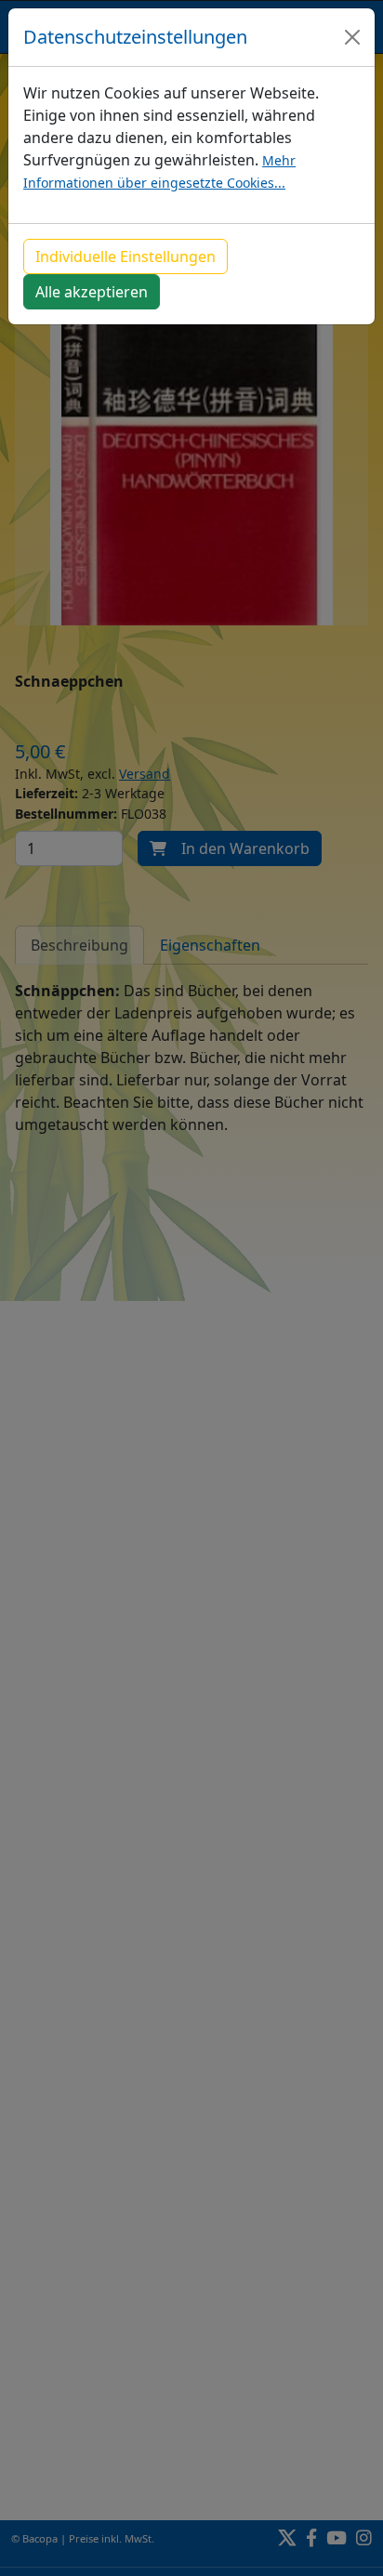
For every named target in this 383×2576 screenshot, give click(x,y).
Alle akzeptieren (92, 292)
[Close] (352, 37)
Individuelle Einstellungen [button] (125, 256)
